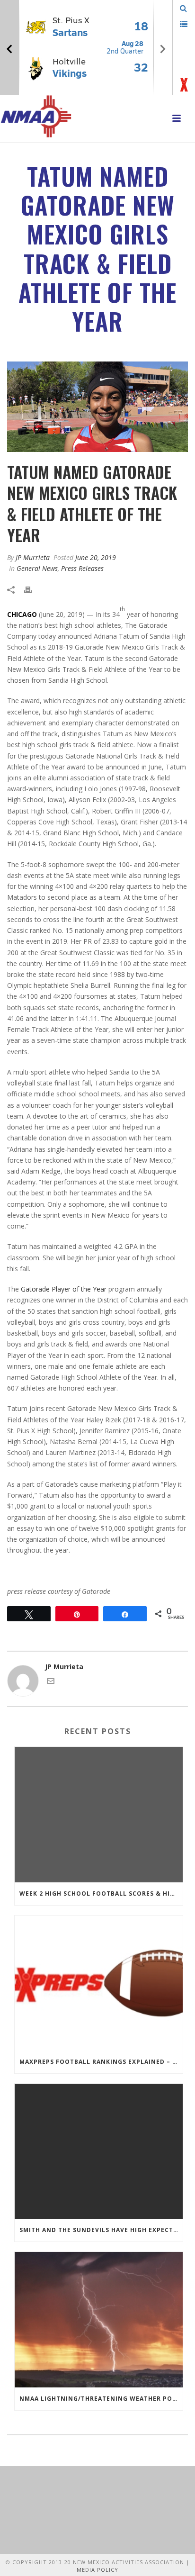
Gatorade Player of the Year (64, 1289)
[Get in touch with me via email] (51, 1682)
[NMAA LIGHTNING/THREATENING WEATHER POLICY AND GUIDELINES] (99, 2319)
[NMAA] (36, 116)
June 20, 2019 (96, 557)
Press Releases (82, 568)
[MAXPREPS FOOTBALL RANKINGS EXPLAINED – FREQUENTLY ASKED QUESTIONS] (99, 1983)
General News (37, 568)
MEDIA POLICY (97, 2570)
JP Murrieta (33, 557)
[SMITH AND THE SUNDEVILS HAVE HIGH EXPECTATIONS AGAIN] (99, 2151)
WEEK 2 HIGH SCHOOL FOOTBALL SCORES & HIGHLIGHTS (101, 1894)
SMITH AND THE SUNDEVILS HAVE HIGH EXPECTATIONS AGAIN (101, 2230)
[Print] (33, 589)
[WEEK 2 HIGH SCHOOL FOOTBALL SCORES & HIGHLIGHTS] (99, 1814)
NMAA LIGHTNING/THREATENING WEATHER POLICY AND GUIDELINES (101, 2399)
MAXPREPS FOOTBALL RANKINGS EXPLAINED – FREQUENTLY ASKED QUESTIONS (101, 2062)
